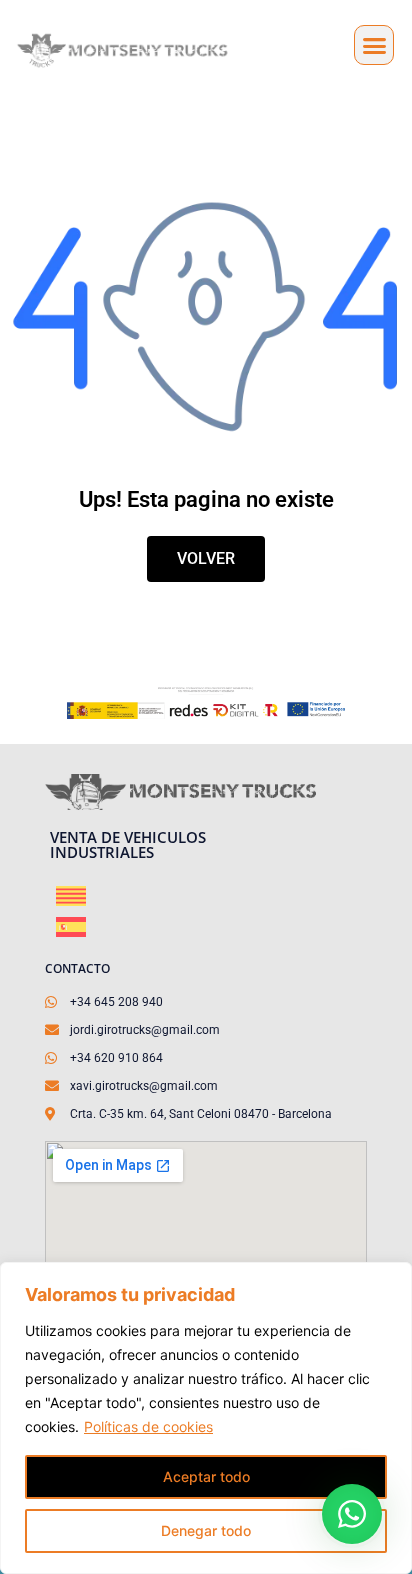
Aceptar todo (206, 1476)
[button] (374, 45)
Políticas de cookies (148, 1426)
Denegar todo (206, 1530)
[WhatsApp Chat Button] (352, 1514)
